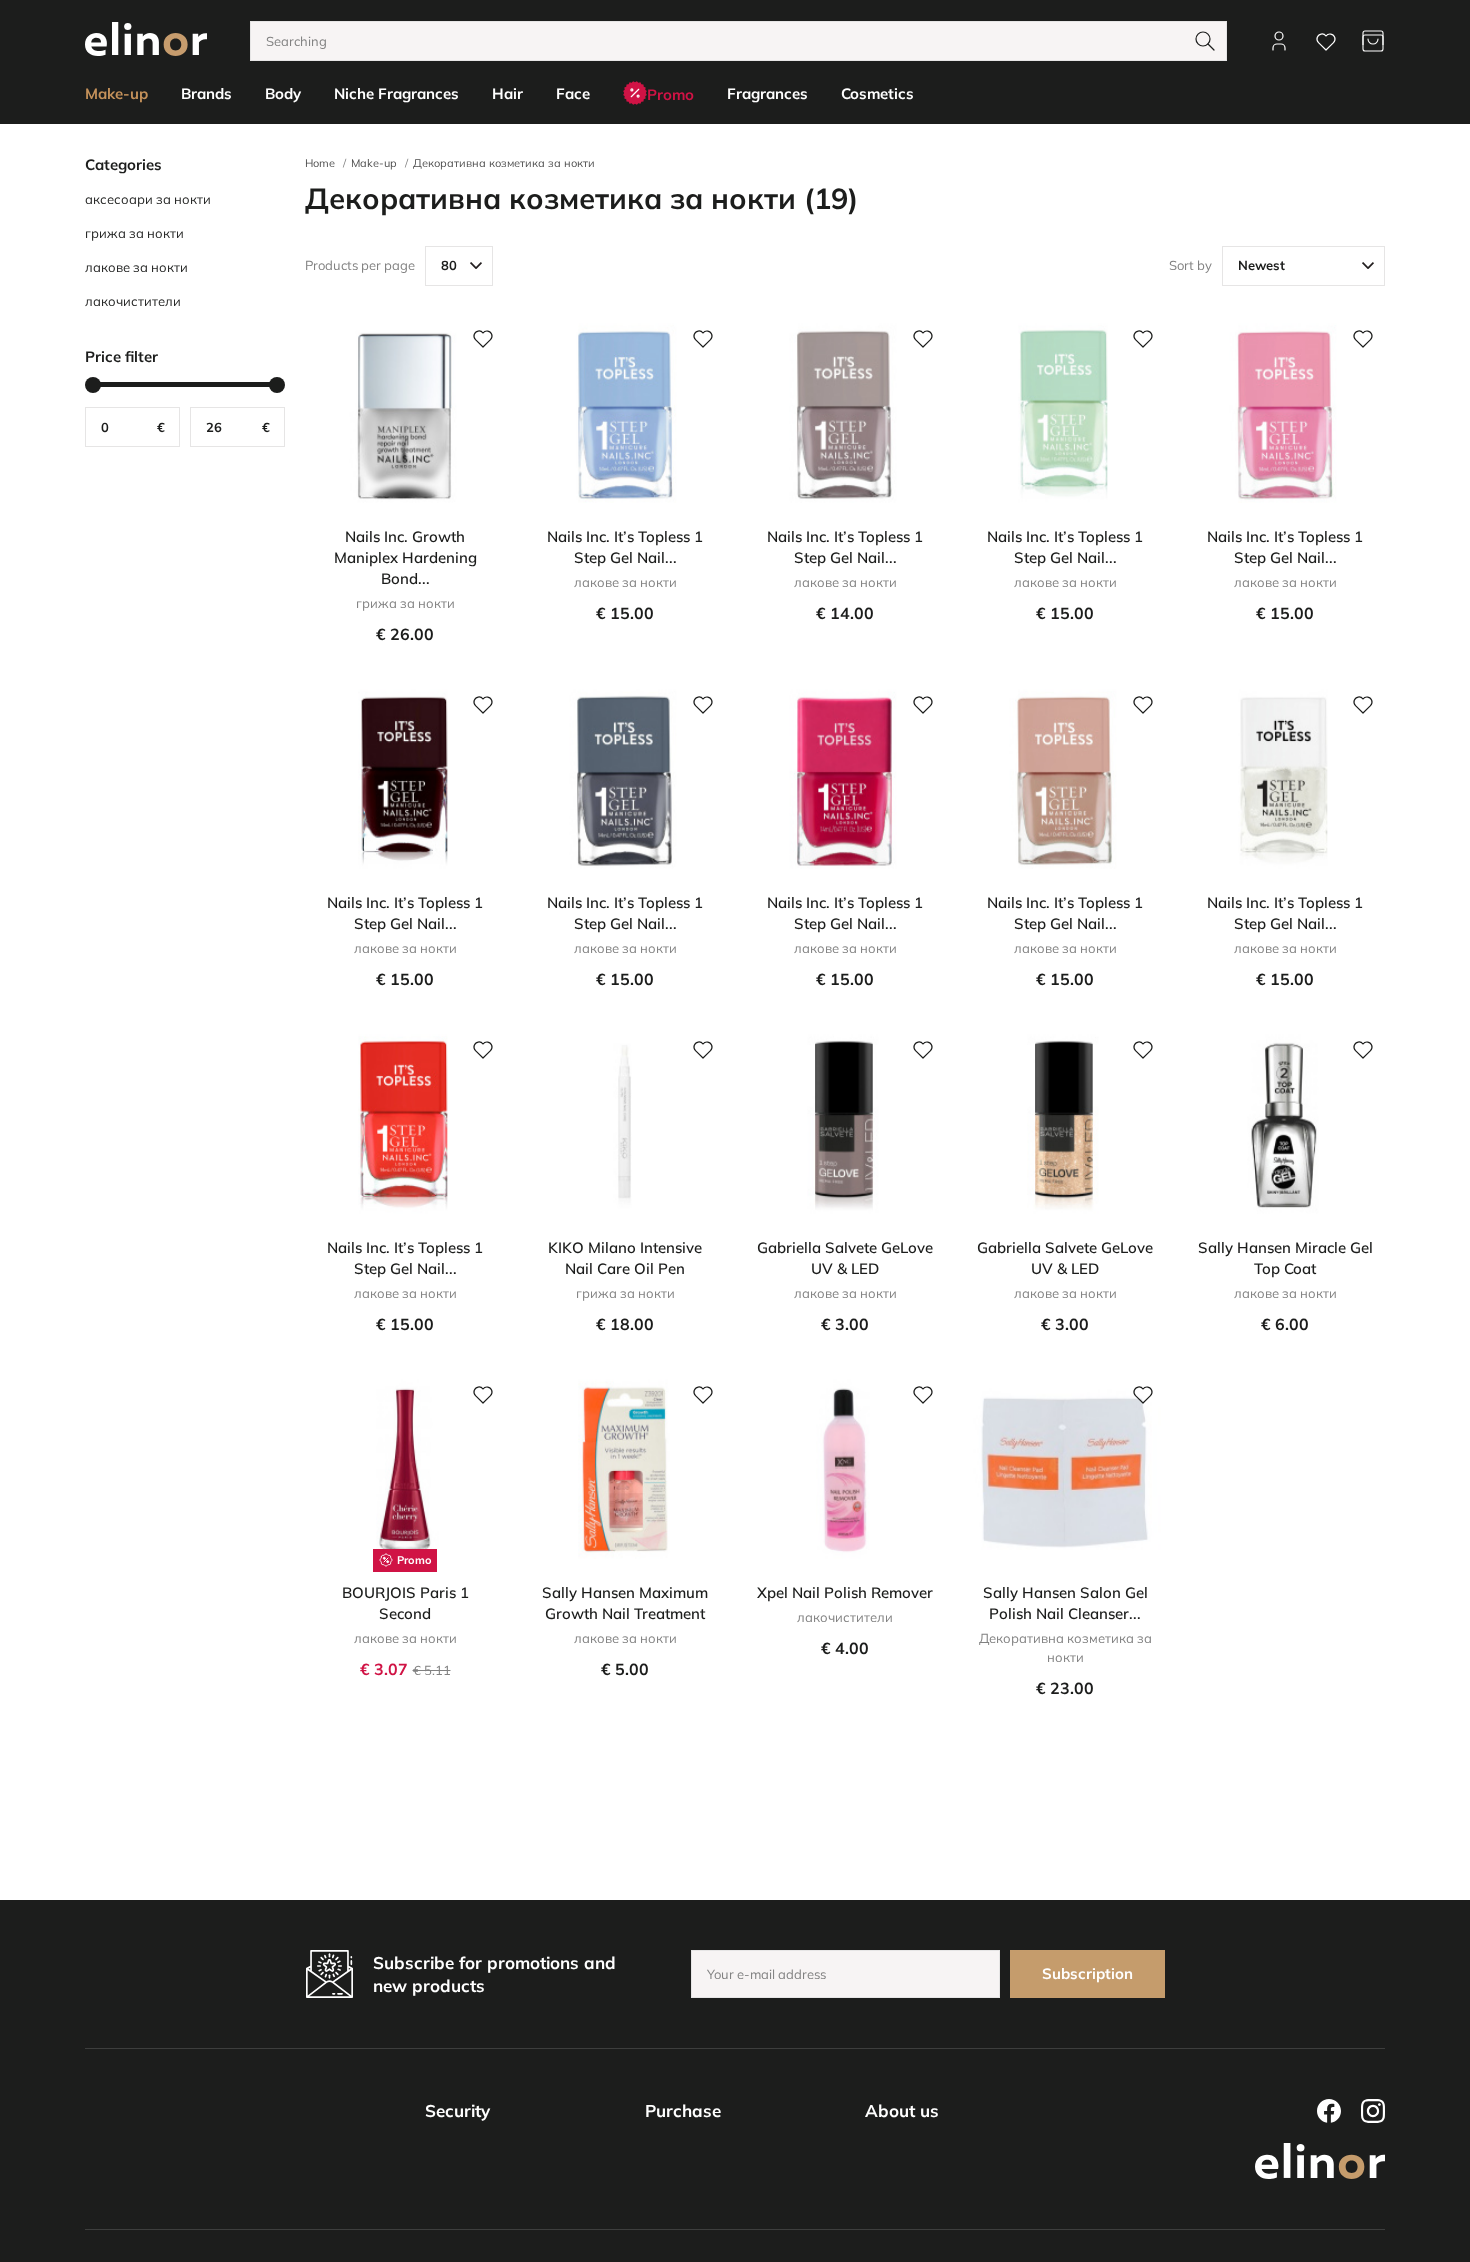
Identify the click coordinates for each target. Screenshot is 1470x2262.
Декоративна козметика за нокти (504, 163)
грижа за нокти (134, 233)
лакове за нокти (136, 267)
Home (320, 163)
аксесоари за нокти (148, 199)
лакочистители (133, 301)
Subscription (1087, 1973)
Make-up (374, 163)
